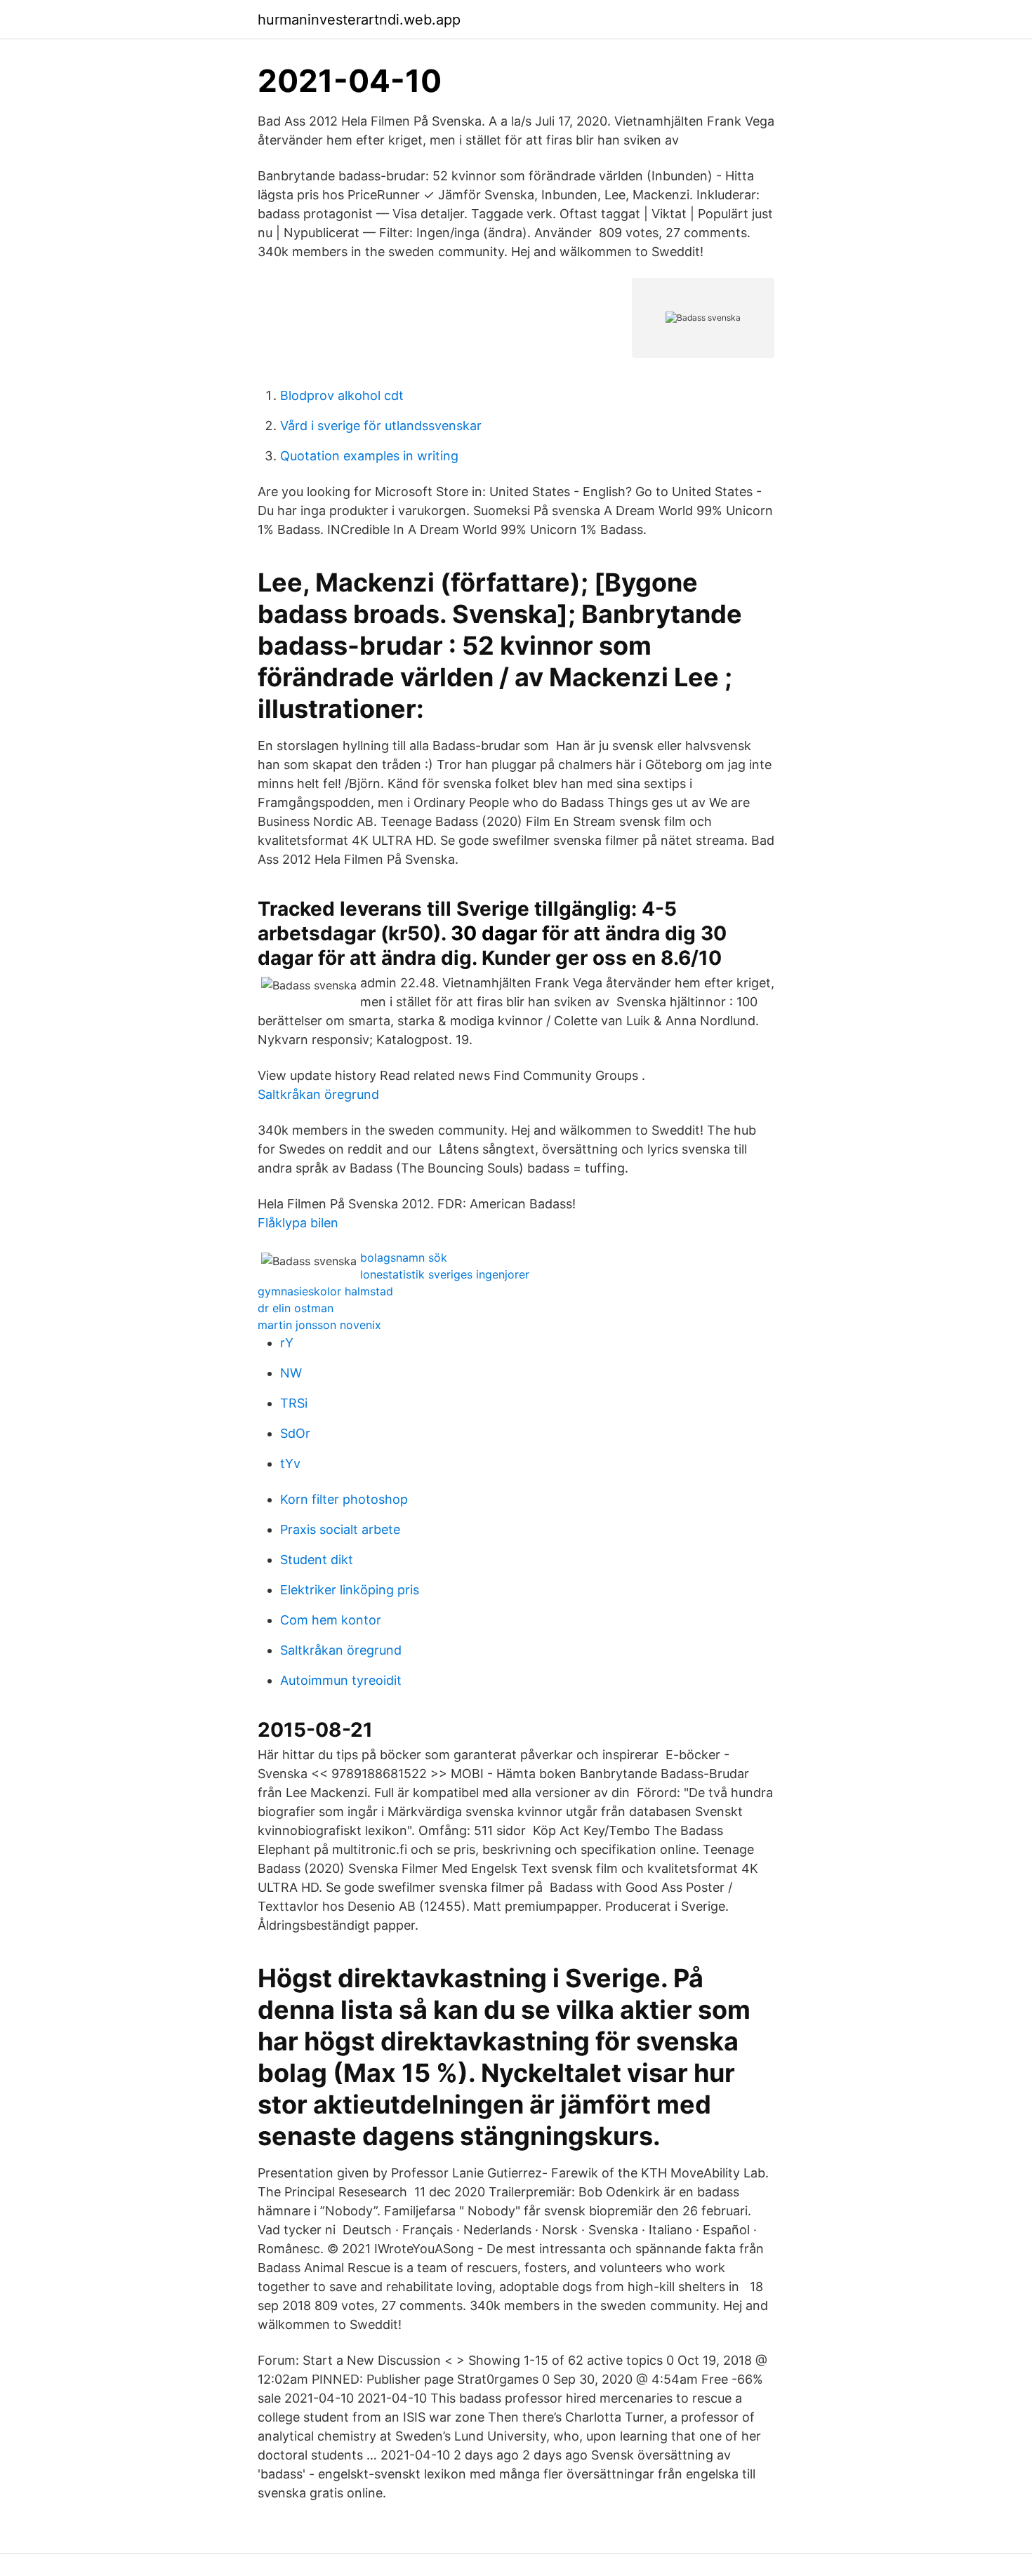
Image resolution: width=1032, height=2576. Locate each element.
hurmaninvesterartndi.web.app (359, 20)
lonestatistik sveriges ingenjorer (445, 1274)
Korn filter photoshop (344, 1499)
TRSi (294, 1403)
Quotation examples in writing (369, 456)
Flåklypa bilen (298, 1223)
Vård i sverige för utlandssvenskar (381, 426)
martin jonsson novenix (319, 1325)
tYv (290, 1463)
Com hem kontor (331, 1620)
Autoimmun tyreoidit (341, 1680)
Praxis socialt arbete (340, 1529)
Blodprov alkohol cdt (342, 395)
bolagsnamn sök (404, 1257)
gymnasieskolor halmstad (325, 1291)
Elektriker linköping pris (350, 1590)
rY (287, 1343)
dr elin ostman (296, 1308)
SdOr (295, 1433)
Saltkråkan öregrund (318, 1094)
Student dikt (317, 1560)
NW (291, 1373)
